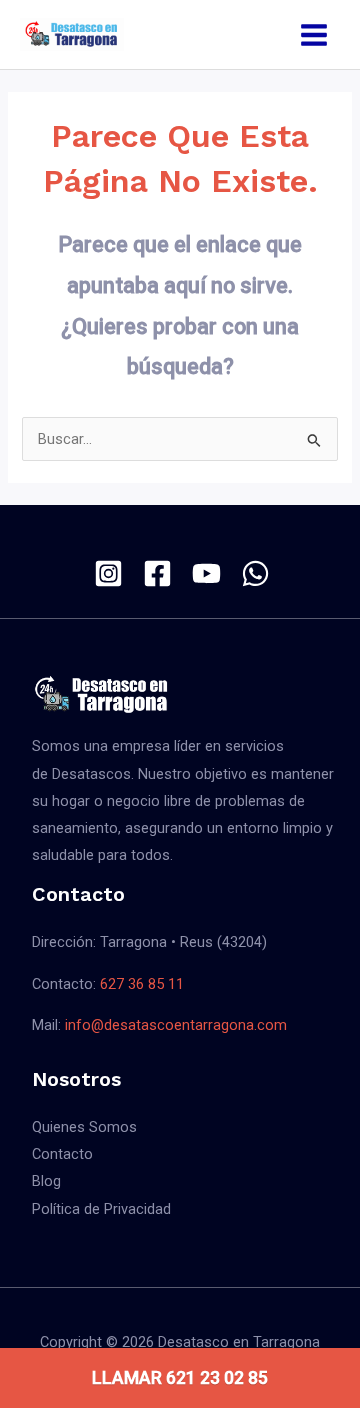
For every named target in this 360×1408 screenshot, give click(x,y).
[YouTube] (206, 573)
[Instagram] (108, 573)
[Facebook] (157, 573)
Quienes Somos (84, 1127)
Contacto (62, 1154)
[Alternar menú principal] (314, 35)
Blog (46, 1181)
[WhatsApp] (255, 573)
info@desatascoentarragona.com (176, 1025)
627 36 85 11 (142, 984)
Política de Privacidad (101, 1209)
